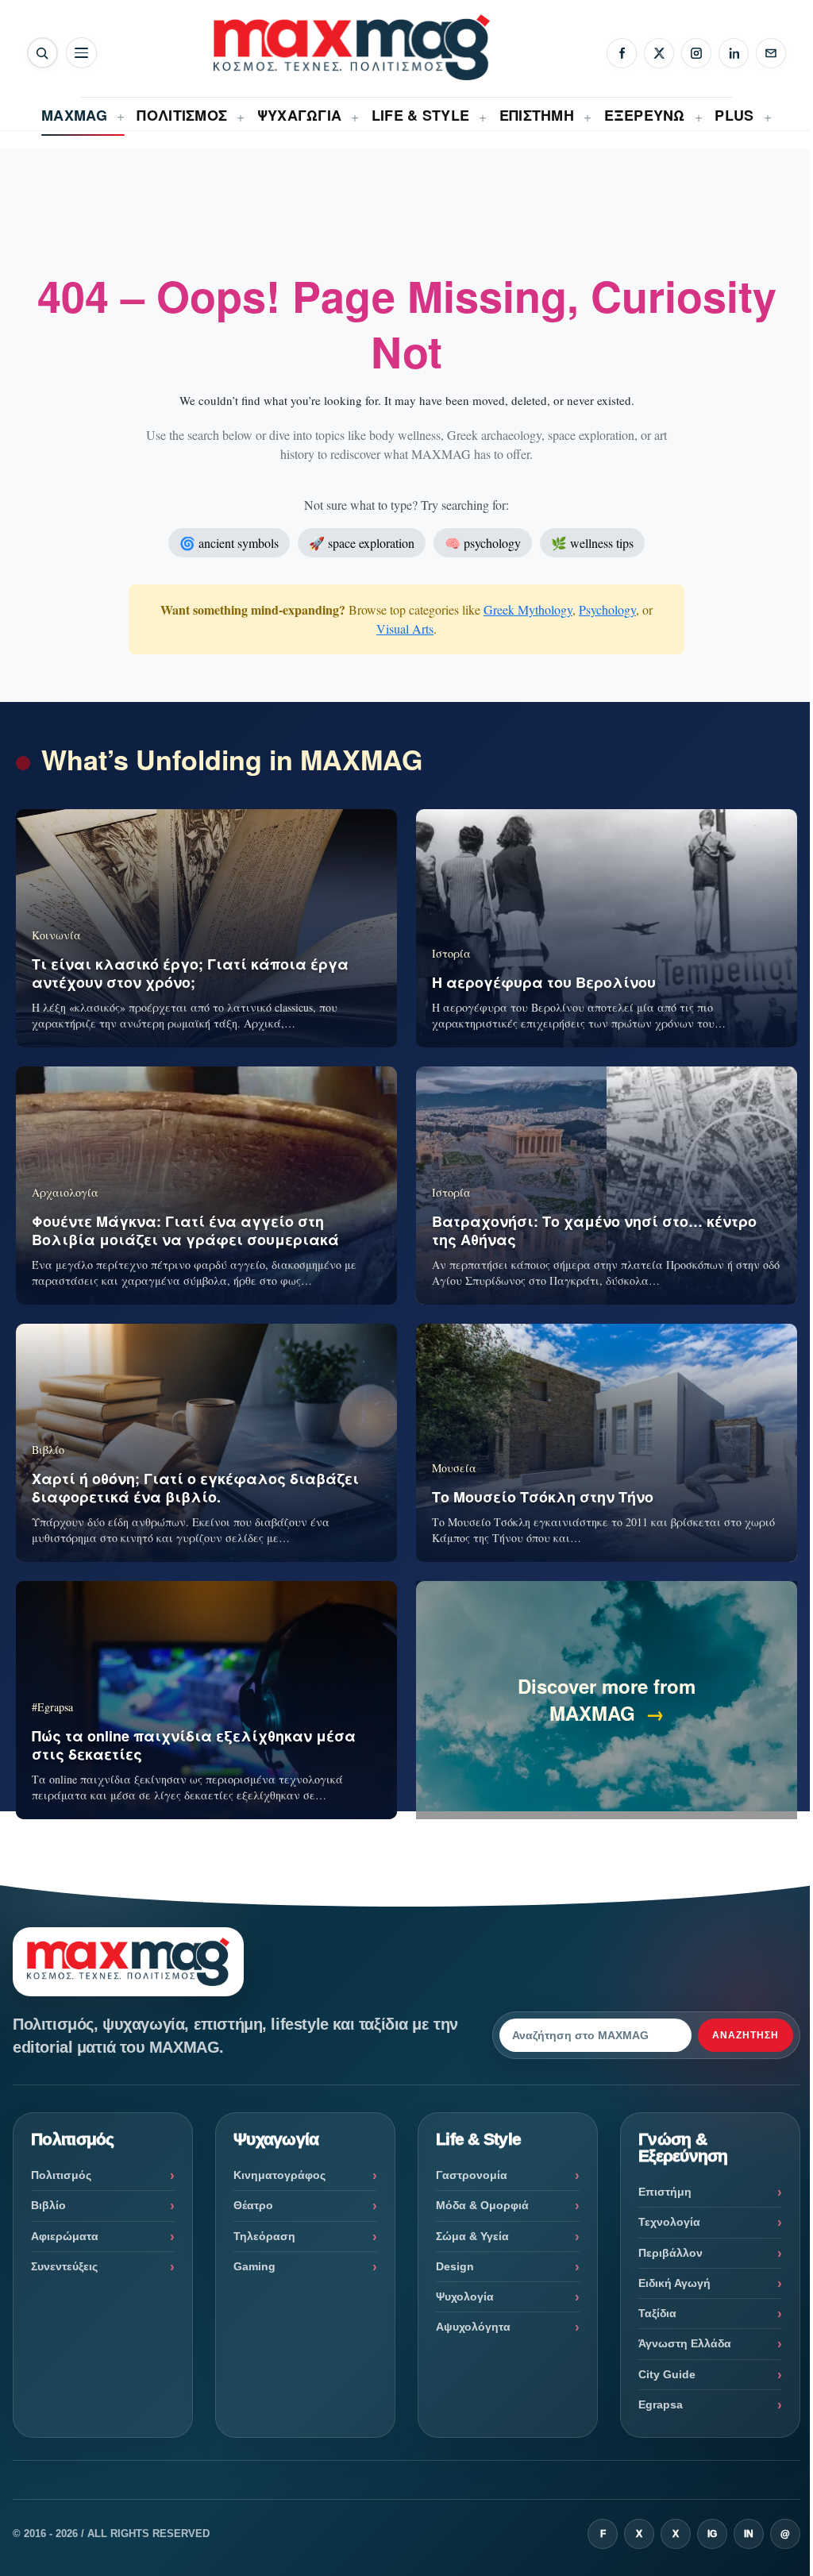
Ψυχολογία (465, 2296)
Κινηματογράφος (279, 2175)
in (749, 2534)
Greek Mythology (528, 609)
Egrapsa (661, 2404)
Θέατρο (253, 2205)
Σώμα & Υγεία (472, 2236)
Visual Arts (405, 629)
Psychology (607, 609)
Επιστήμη (665, 2192)
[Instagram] (696, 53)
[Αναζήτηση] (42, 53)
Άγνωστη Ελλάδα (685, 2343)
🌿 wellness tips (592, 543)
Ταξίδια (657, 2313)
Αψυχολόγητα (473, 2327)
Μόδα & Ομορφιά (482, 2205)
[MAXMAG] (352, 47)
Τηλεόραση (264, 2236)
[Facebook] (622, 53)
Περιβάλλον (670, 2253)
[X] (659, 53)
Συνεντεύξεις (64, 2266)
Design (455, 2266)
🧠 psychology (483, 543)
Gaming (254, 2266)
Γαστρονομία (472, 2175)
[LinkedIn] (734, 53)
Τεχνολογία (669, 2222)
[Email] (771, 53)
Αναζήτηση (746, 2035)
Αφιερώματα (65, 2236)
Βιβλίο (48, 2205)
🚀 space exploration (362, 543)
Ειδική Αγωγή (674, 2283)
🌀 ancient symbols (229, 543)
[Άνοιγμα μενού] (81, 53)
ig (712, 2534)
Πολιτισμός (61, 2175)
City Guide (667, 2374)
